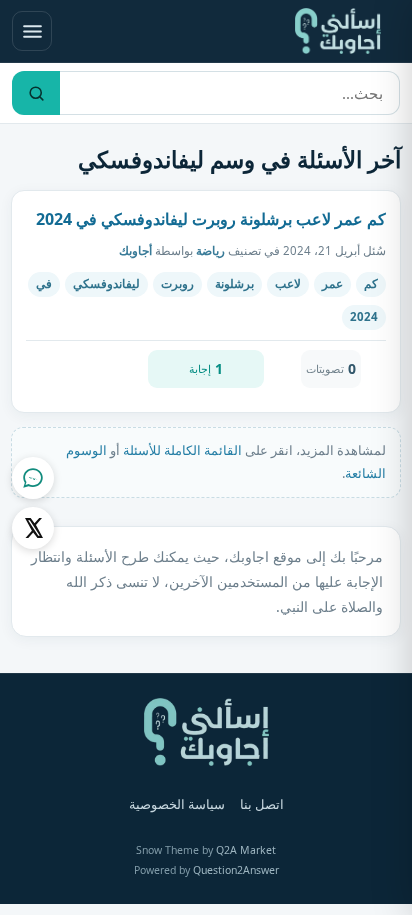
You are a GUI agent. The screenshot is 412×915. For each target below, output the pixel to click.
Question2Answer (236, 870)
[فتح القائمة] (32, 31)
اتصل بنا (262, 804)
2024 (364, 316)
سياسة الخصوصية (177, 804)
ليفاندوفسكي (106, 283)
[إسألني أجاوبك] (338, 31)
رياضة (210, 250)
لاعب (288, 283)
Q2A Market (246, 850)
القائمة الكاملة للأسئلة (182, 450)
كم (371, 283)
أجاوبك (135, 250)
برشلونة (234, 283)
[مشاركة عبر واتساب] (33, 478)
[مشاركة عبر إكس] (33, 528)
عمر (332, 283)
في (44, 283)
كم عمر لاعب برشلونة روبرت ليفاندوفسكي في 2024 (211, 219)
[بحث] (36, 93)
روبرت (177, 283)
